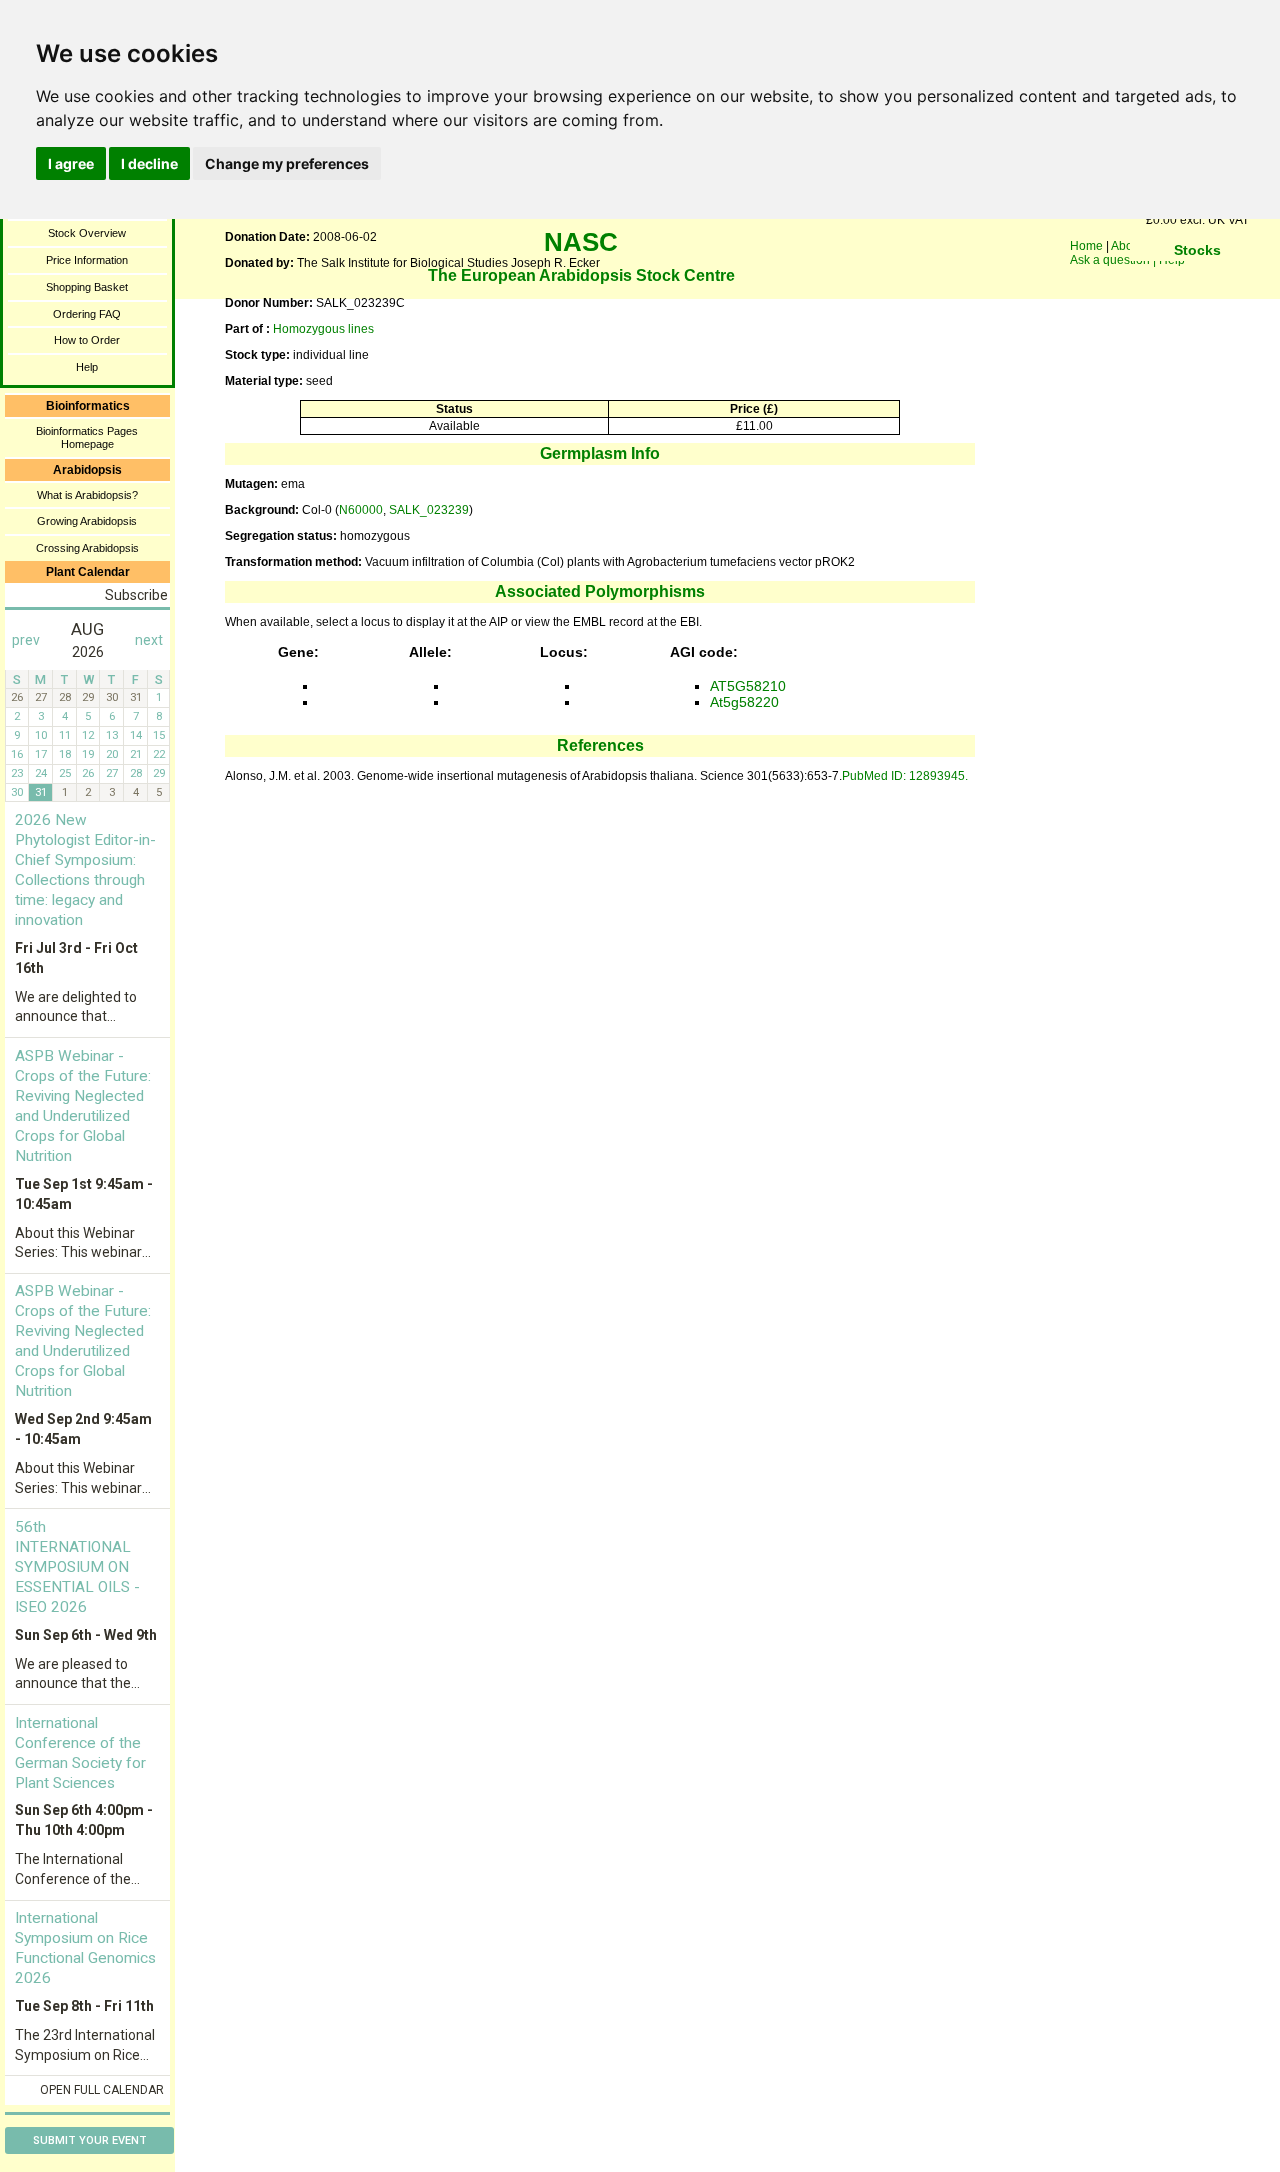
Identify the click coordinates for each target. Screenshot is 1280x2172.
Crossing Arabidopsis (87, 548)
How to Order (87, 340)
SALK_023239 (429, 510)
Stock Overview (87, 233)
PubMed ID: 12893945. (905, 776)
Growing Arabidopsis (87, 521)
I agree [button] (71, 163)
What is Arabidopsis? (87, 495)
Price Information (87, 260)
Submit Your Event (90, 2140)
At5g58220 (744, 702)
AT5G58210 (748, 686)
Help (87, 367)
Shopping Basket (87, 287)
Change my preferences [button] (287, 163)
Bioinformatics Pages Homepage (87, 437)
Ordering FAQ (87, 314)
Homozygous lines (323, 329)
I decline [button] (149, 163)
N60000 (361, 510)
